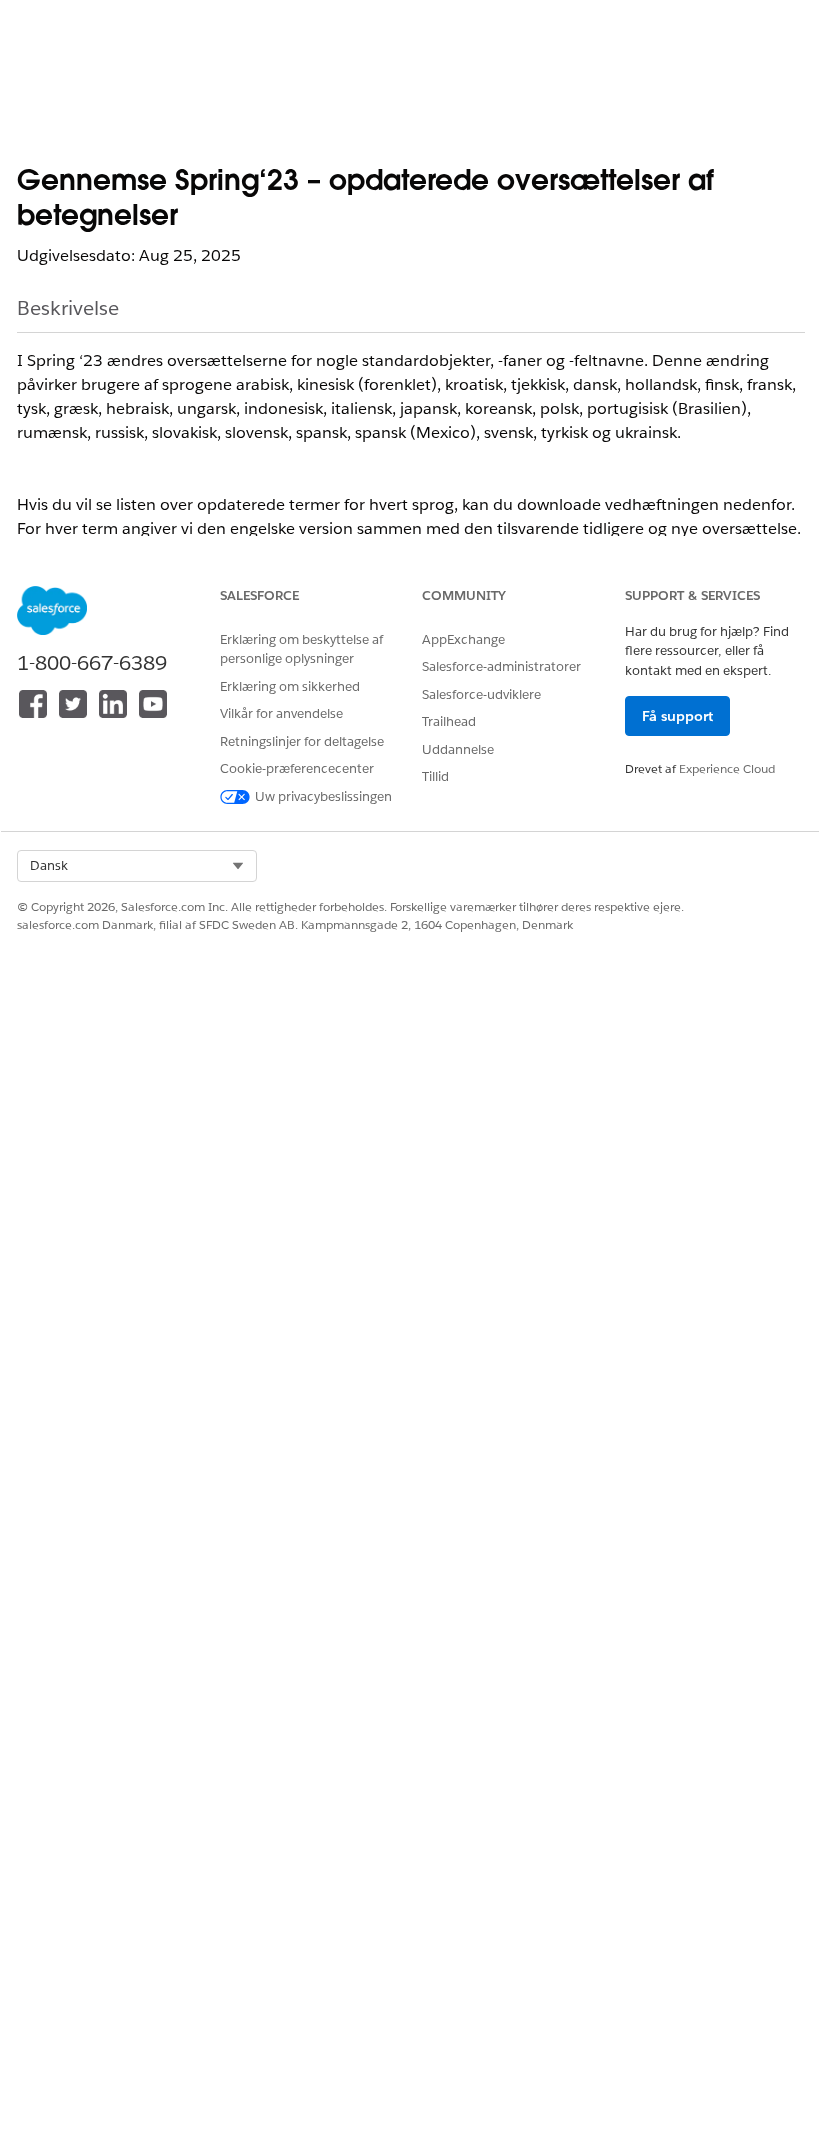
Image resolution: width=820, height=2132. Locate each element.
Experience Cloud (727, 768)
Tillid (435, 776)
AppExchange (463, 639)
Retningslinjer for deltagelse (302, 741)
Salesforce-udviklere (481, 694)
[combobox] (137, 866)
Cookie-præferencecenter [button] (297, 768)
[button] (137, 866)
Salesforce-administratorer (501, 666)
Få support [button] (677, 716)
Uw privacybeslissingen (323, 796)
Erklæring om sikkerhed (290, 686)
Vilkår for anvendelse (281, 713)
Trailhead (449, 721)
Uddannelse (458, 749)
